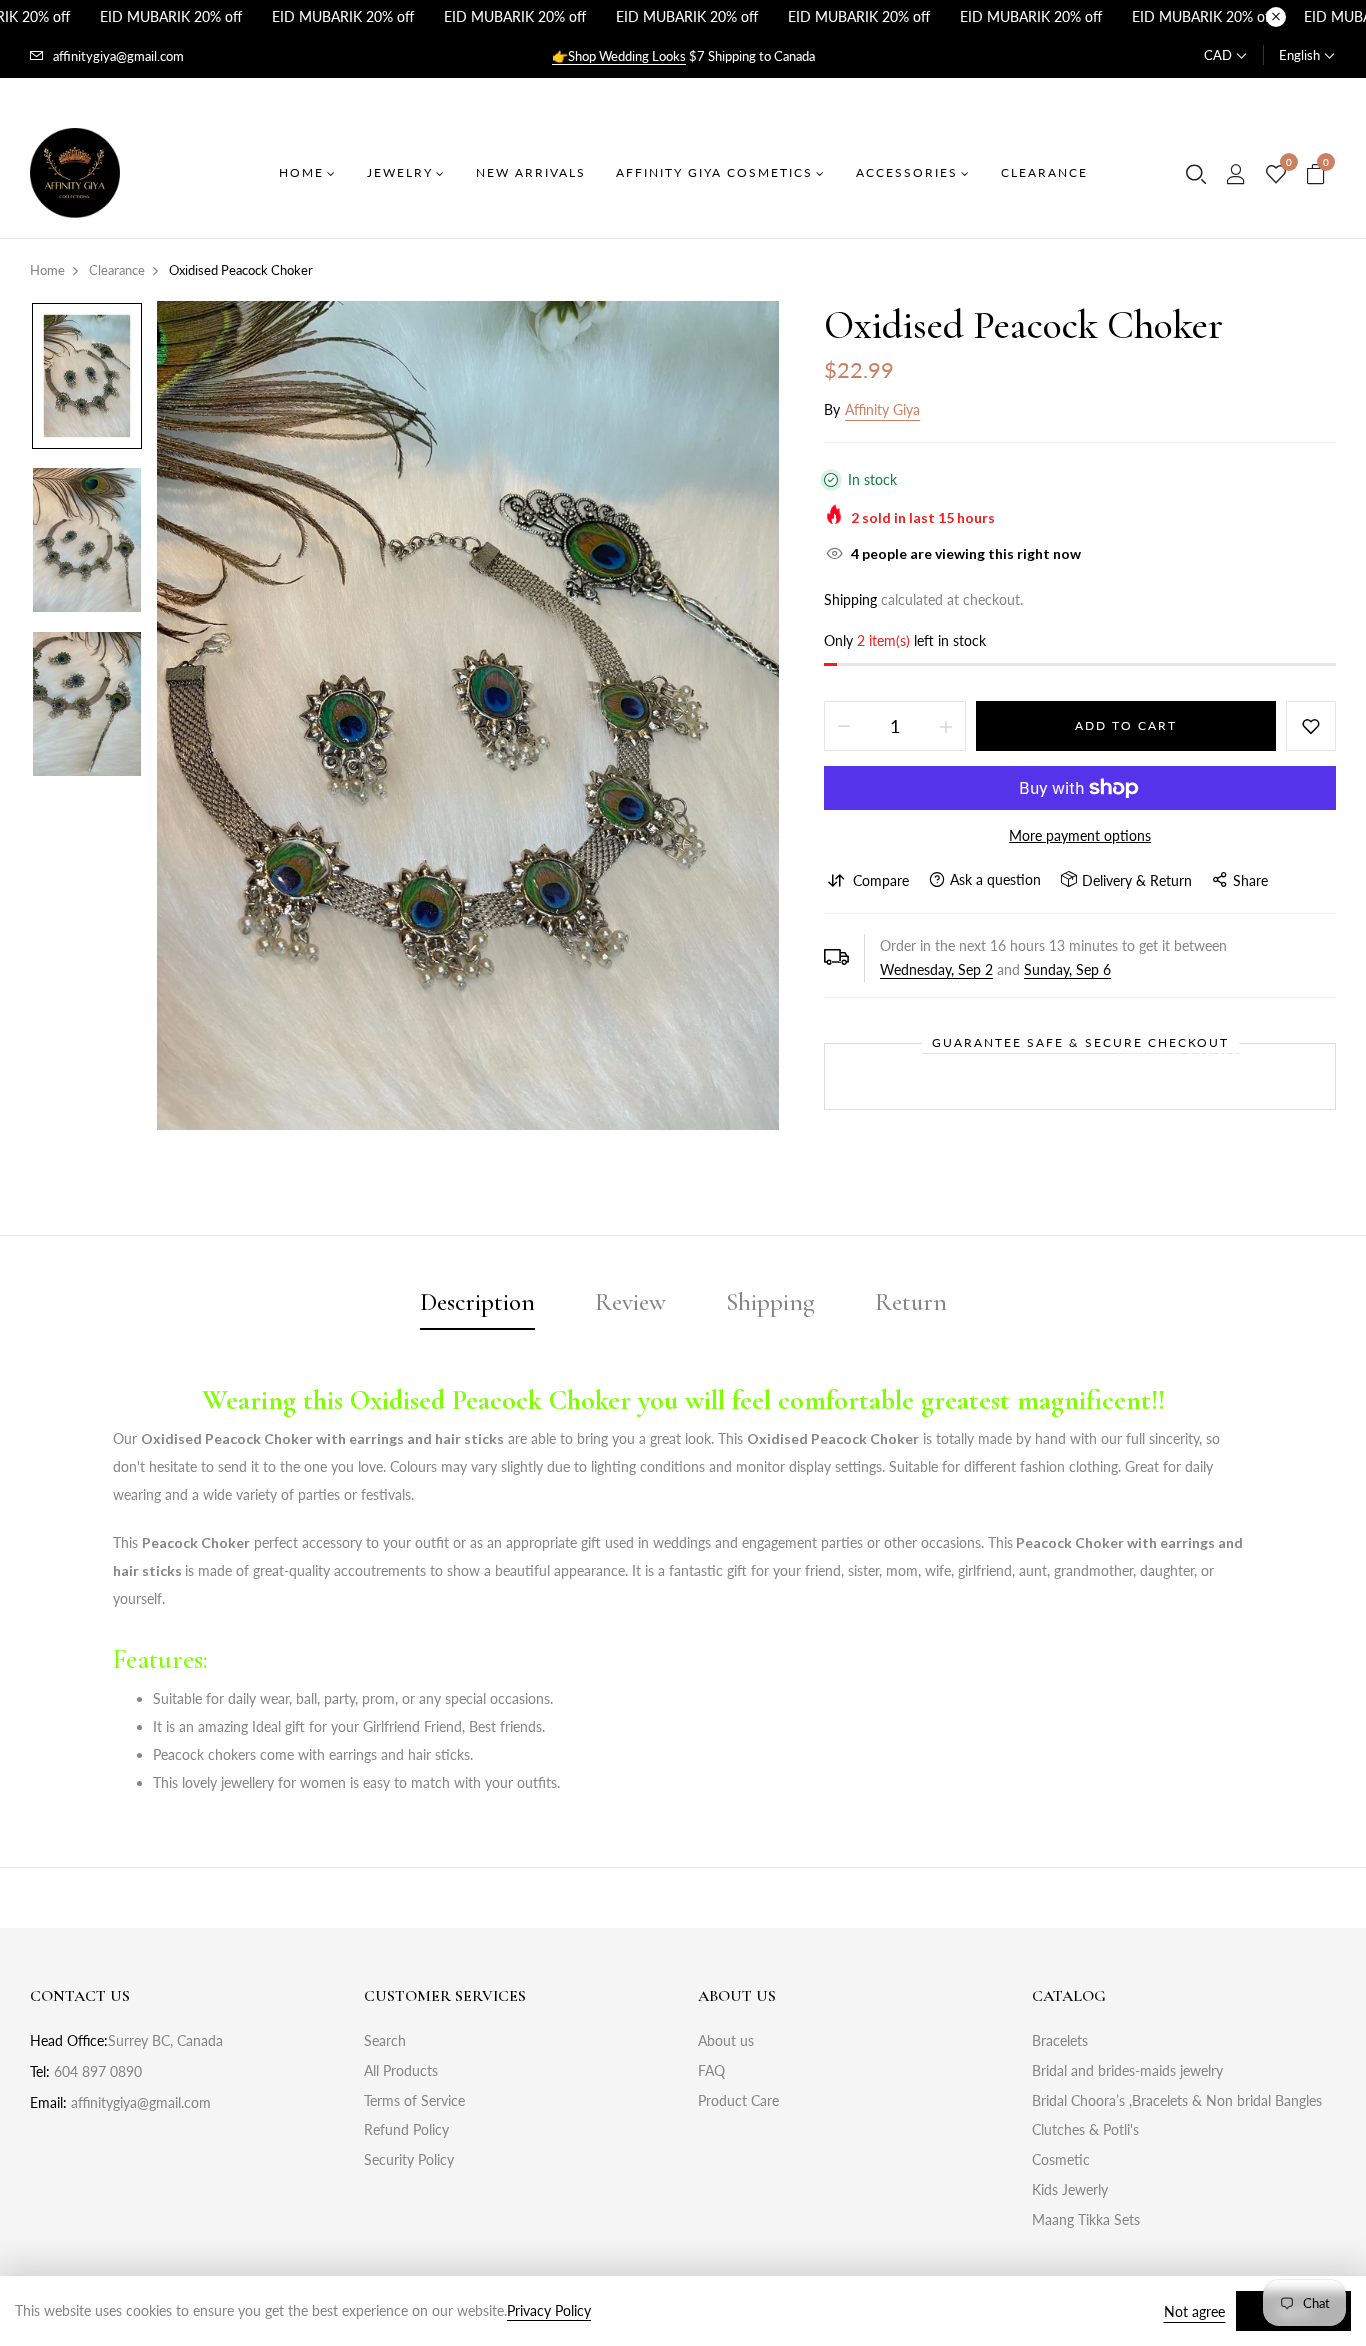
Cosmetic (1061, 2159)
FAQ (711, 2070)
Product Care (738, 2100)
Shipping (850, 599)
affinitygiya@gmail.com (118, 56)
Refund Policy (406, 2129)
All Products (401, 2070)
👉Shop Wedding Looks (619, 56)
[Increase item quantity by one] (946, 726)
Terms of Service (414, 2100)
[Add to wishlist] (1311, 726)
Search (385, 2040)
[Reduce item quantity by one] (844, 726)
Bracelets (1060, 2040)
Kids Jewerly (1070, 2189)
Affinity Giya (882, 409)
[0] (1276, 175)
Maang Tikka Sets (1086, 2219)
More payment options (1080, 835)
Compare (881, 880)
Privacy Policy (549, 2310)
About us (726, 2040)
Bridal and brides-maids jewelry (1127, 2070)
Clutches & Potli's (1085, 2129)
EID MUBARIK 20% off (171, 16)
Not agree (1194, 2311)
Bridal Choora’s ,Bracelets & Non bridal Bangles (1177, 2100)
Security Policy (409, 2159)
